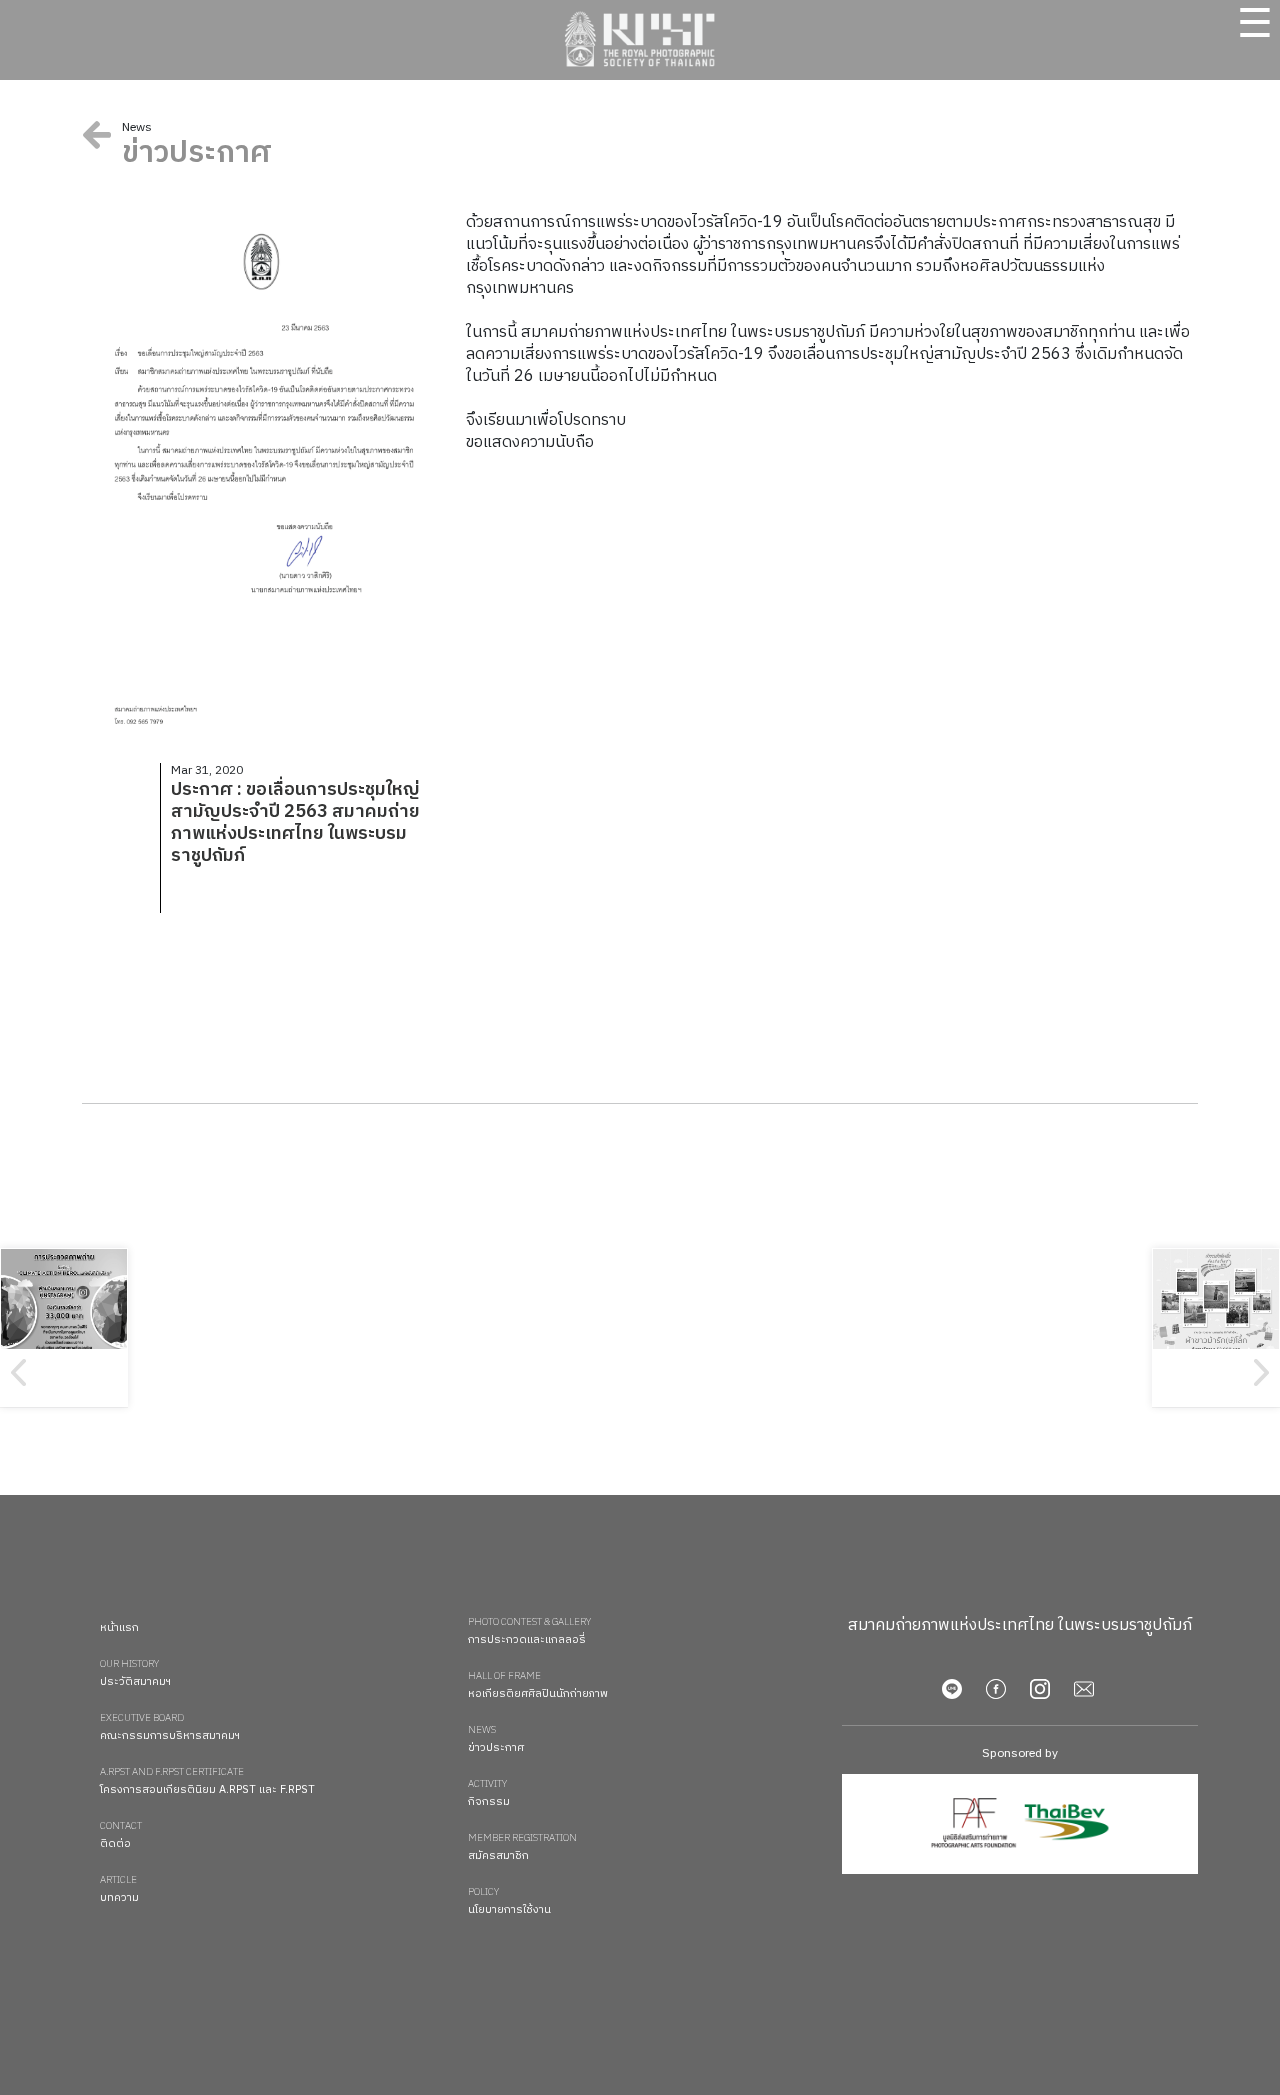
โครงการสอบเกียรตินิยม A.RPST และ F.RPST (207, 1782)
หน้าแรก (119, 1628)
